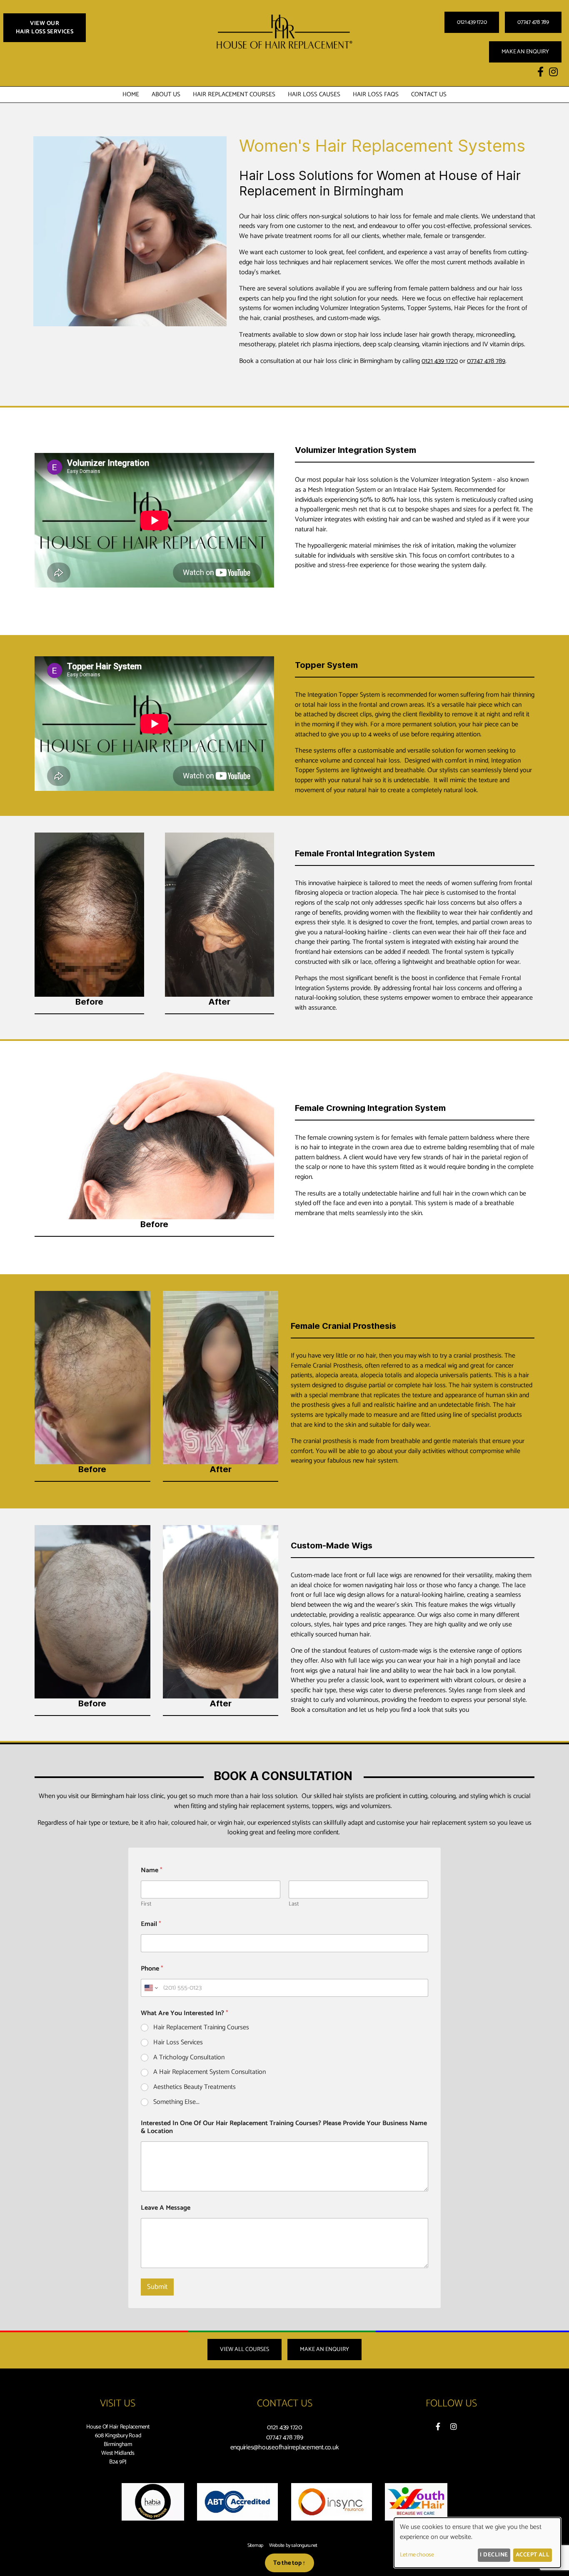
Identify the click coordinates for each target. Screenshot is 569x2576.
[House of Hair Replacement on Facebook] (540, 73)
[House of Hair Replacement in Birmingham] (284, 54)
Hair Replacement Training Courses (201, 2028)
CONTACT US (429, 94)
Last (294, 1904)
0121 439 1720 (472, 22)
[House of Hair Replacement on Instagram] (553, 73)
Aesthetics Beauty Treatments (195, 2087)
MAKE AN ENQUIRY (525, 52)
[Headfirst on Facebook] (438, 2427)
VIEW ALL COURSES (245, 2350)
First (146, 1904)
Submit (157, 2287)
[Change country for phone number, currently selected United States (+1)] (151, 1988)
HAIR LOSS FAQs (376, 94)
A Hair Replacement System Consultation (210, 2072)
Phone (152, 1969)
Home (131, 94)
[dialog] (477, 2543)
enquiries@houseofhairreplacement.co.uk (285, 2447)
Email (151, 1924)
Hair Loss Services (178, 2043)
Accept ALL (533, 2555)
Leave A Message (166, 2208)
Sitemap (255, 2546)
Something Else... (176, 2102)
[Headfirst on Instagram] (454, 2427)
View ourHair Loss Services (45, 28)
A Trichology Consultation (189, 2058)
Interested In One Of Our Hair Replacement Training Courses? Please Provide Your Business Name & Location (284, 2127)
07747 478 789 (533, 22)
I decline (494, 2555)
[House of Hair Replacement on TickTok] (564, 73)
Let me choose (417, 2555)
